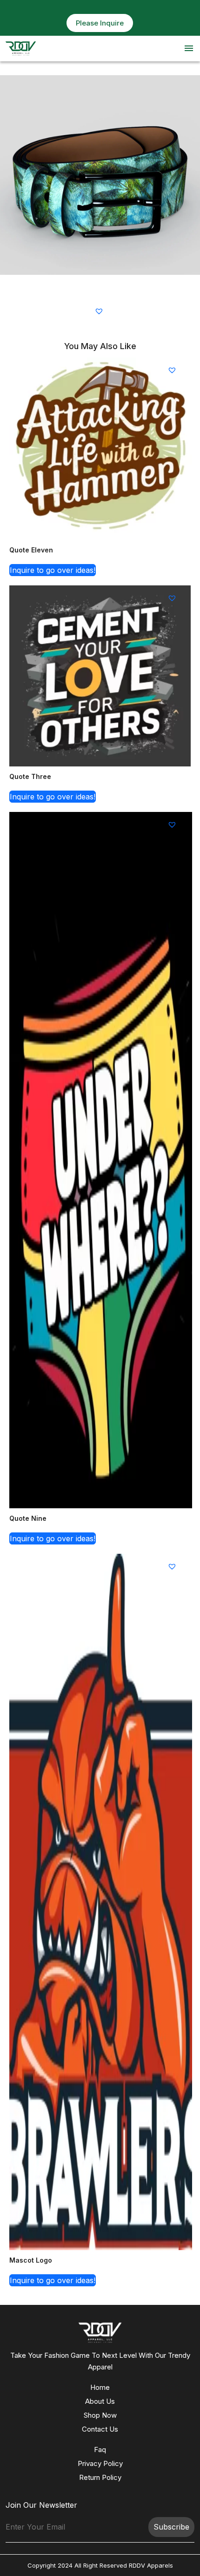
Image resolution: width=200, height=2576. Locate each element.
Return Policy (100, 2477)
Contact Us (100, 2429)
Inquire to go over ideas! (53, 570)
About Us (100, 2401)
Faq (100, 2449)
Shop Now (100, 2415)
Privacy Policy (100, 2463)
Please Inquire (100, 23)
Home (100, 2387)
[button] (100, 311)
